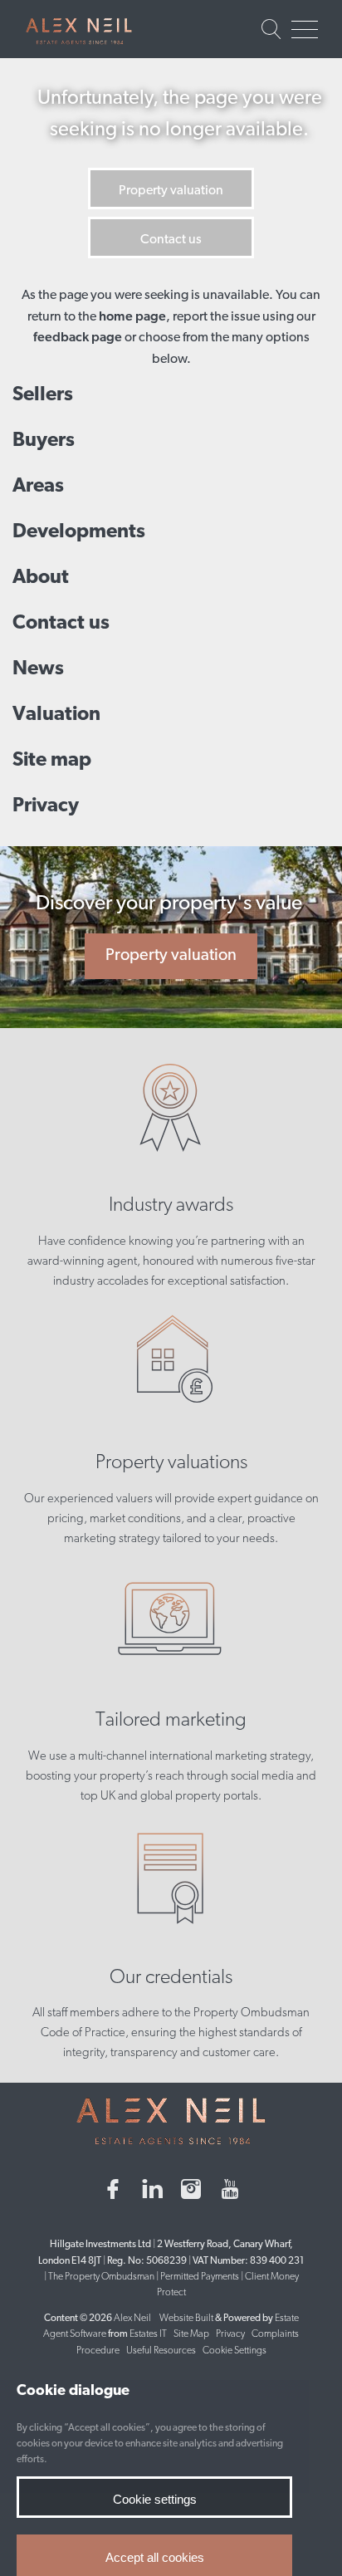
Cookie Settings (235, 2351)
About (41, 578)
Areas (38, 487)
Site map (52, 761)
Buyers (44, 441)
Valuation (56, 715)
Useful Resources (162, 2351)
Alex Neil (132, 2319)
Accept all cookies (155, 2557)
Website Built (186, 2319)
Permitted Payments (200, 2277)
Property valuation (171, 191)
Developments (79, 532)
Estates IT (148, 2334)
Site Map (191, 2334)
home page (132, 317)
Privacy (46, 806)
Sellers (43, 395)
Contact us (171, 240)
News (38, 669)
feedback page (78, 338)
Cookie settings (155, 2499)
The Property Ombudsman (101, 2277)
